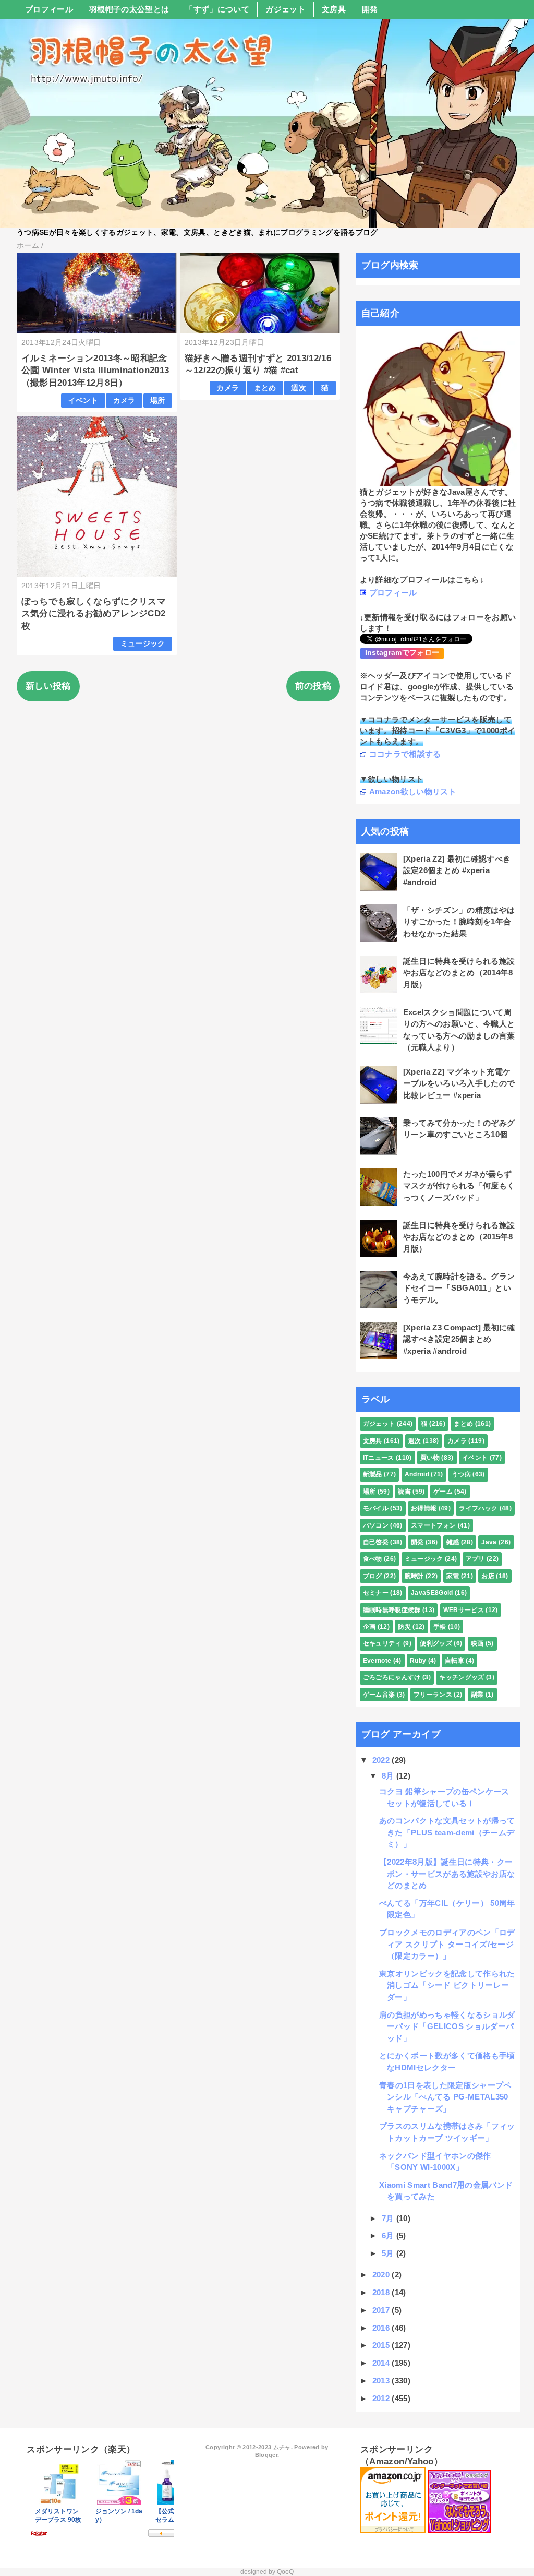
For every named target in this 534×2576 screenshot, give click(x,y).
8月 (389, 1776)
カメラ (124, 401)
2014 (382, 2363)
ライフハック (478, 1508)
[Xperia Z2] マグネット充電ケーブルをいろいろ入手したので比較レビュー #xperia (459, 1083)
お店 (488, 1576)
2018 (382, 2292)
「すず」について (217, 9)
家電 (453, 1576)
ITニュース (379, 1458)
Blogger (266, 2455)
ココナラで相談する (405, 754)
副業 (477, 1695)
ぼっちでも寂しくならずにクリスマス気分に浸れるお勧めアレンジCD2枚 (94, 614)
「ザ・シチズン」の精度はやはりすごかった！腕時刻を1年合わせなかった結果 (459, 922)
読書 (404, 1492)
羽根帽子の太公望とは (129, 9)
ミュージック (143, 644)
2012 (382, 2398)
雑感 (453, 1542)
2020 (382, 2275)
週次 (299, 388)
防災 (404, 1627)
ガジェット (286, 9)
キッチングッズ (462, 1677)
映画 (477, 1643)
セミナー (376, 1593)
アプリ (475, 1559)
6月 (389, 2235)
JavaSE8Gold (432, 1593)
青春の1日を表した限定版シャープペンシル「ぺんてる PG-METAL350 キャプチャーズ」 (445, 2097)
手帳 (440, 1627)
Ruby (418, 1661)
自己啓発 (376, 1542)
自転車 (454, 1661)
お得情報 (424, 1508)
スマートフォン (433, 1525)
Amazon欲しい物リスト (413, 791)
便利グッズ (436, 1643)
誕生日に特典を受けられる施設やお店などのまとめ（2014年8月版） (459, 973)
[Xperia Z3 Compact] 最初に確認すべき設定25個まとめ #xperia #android (459, 1339)
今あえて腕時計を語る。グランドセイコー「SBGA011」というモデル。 (459, 1288)
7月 (389, 2218)
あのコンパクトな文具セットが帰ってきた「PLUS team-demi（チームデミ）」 (447, 1832)
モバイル (376, 1508)
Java (489, 1542)
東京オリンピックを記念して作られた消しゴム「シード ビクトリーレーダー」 (447, 1985)
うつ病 (461, 1474)
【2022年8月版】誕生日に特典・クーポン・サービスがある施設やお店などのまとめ (447, 1874)
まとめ (265, 388)
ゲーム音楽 (379, 1695)
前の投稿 (313, 686)
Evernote (377, 1661)
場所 (158, 401)
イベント (83, 401)
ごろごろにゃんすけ (392, 1677)
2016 (382, 2328)
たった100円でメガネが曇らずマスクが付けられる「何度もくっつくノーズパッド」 (459, 1186)
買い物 (430, 1458)
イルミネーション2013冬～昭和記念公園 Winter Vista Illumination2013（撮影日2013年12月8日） (95, 371)
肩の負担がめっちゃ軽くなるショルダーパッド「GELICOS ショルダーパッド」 (447, 2026)
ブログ (373, 1576)
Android (417, 1474)
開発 (370, 9)
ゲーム (443, 1492)
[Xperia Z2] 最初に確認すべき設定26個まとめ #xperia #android (457, 870)
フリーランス (433, 1695)
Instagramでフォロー (402, 652)
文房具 (334, 9)
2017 (382, 2310)
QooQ (285, 2572)
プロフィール (49, 9)
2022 (382, 1760)
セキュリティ (382, 1643)
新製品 (373, 1474)
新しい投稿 (48, 686)
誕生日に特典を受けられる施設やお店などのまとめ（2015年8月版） (459, 1237)
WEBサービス (464, 1610)
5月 (389, 2253)
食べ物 (373, 1559)
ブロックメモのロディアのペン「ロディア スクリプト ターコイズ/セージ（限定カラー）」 (447, 1944)
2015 (382, 2345)
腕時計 (414, 1576)
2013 (382, 2381)
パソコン (376, 1525)
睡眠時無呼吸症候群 (392, 1610)
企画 (369, 1627)
